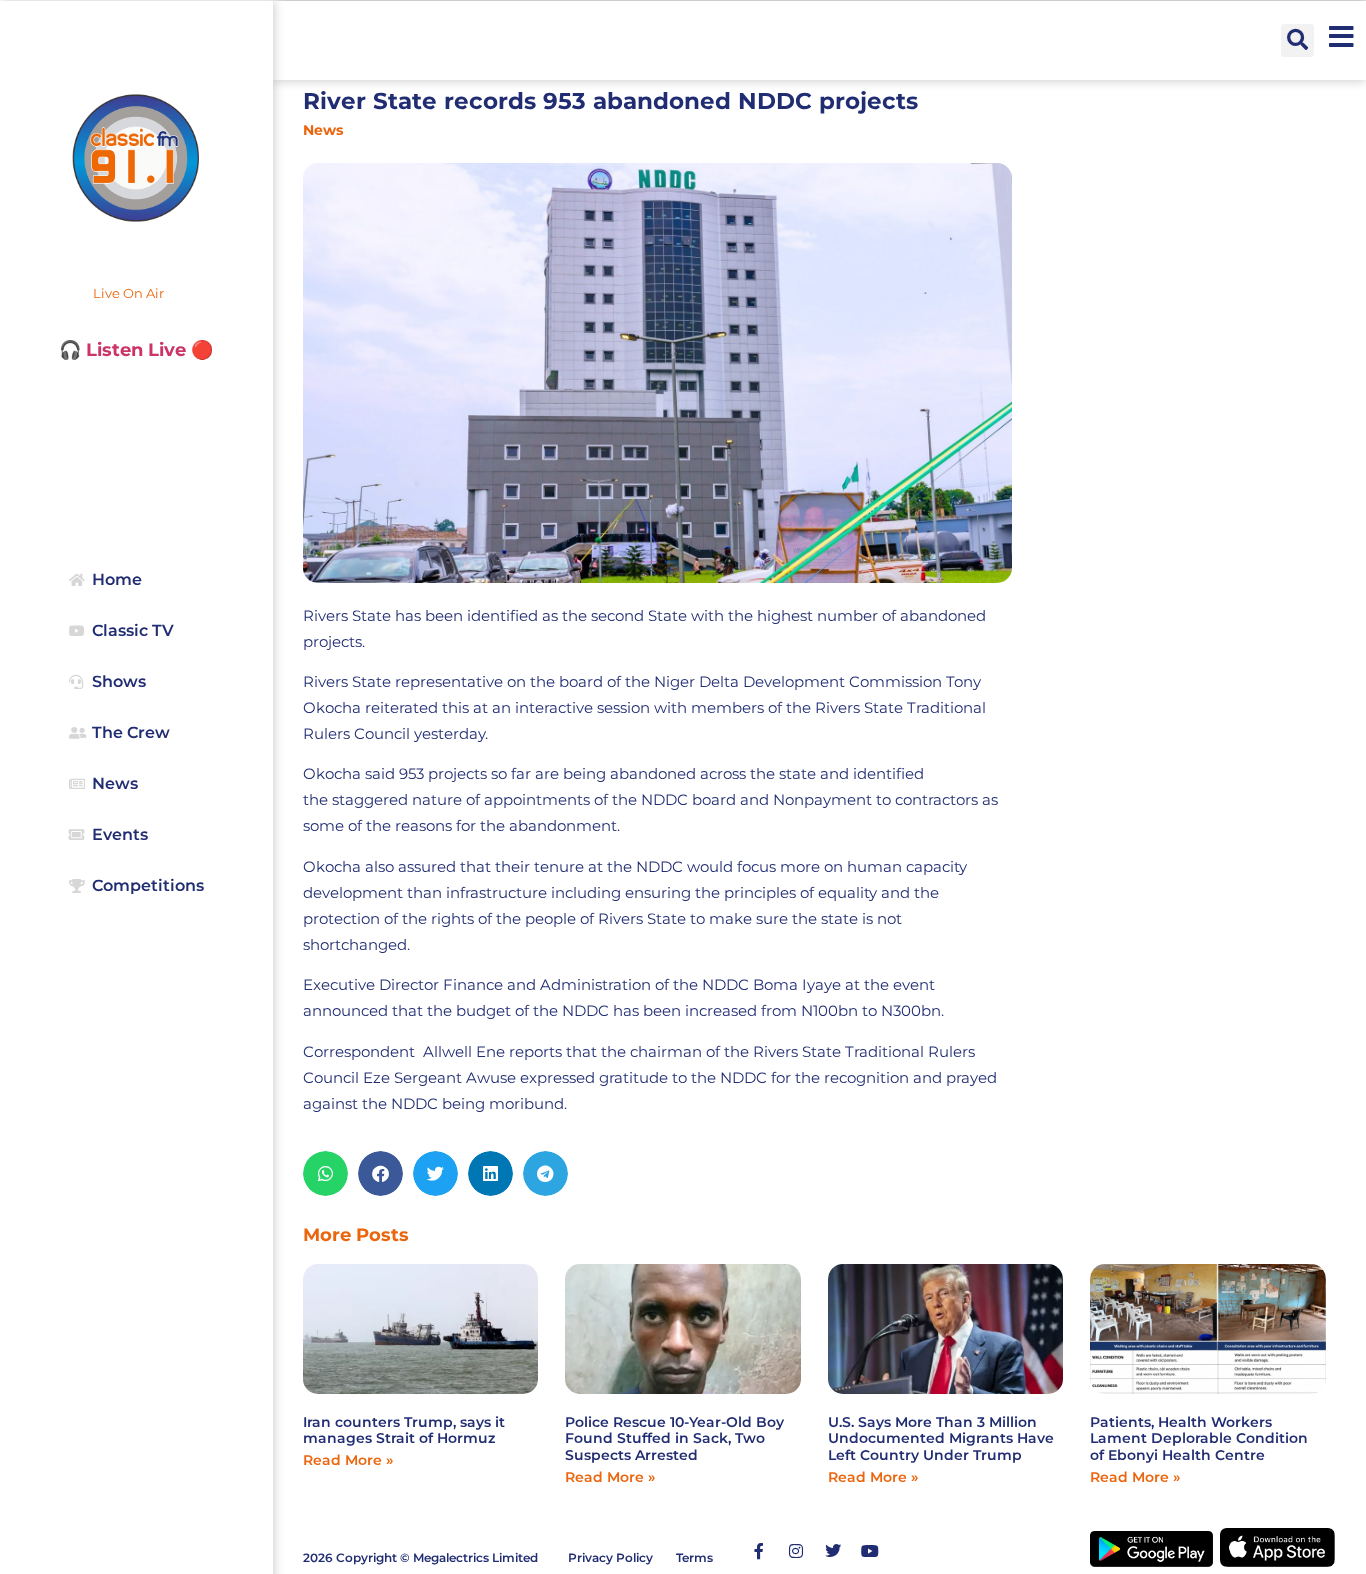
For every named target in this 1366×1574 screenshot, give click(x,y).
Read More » (348, 1460)
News (323, 130)
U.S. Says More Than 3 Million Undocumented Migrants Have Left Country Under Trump (941, 1439)
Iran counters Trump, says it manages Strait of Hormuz (404, 1430)
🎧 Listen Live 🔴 (136, 350)
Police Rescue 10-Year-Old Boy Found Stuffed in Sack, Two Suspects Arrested (674, 1439)
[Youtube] (870, 1551)
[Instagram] (796, 1551)
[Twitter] (833, 1551)
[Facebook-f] (759, 1551)
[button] (1297, 40)
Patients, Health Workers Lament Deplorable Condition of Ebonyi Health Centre (1199, 1439)
